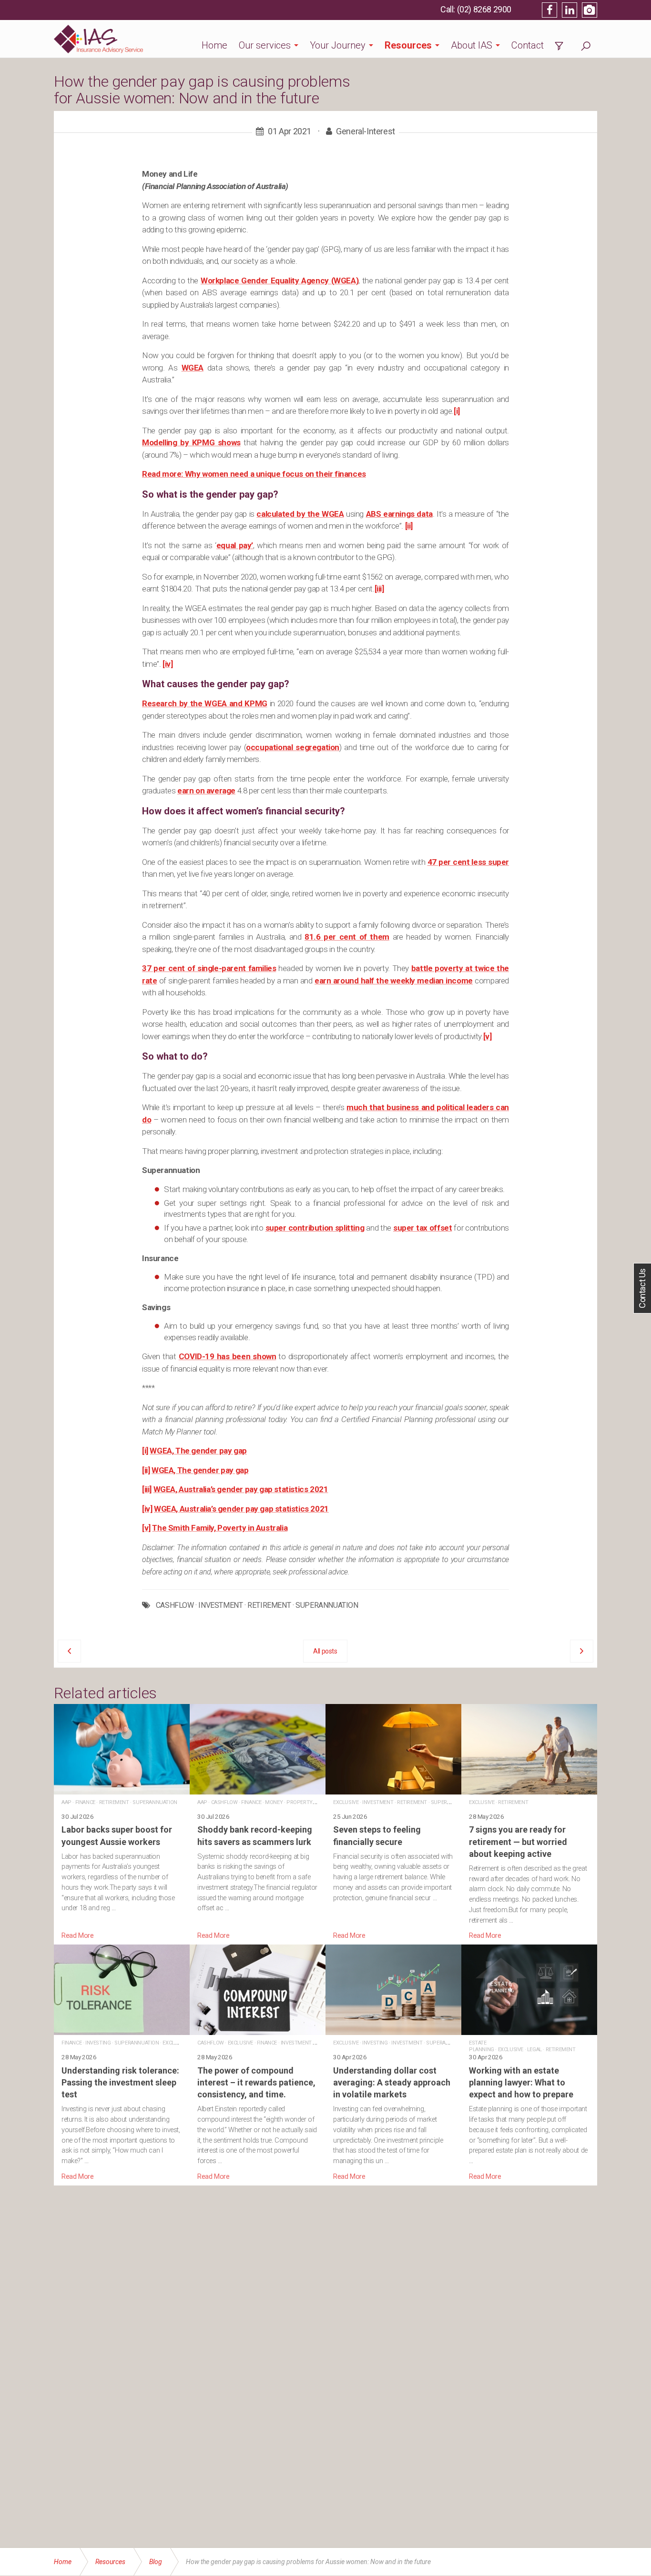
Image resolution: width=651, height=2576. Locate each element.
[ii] (409, 526)
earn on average (206, 791)
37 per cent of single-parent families (209, 968)
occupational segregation (293, 747)
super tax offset (422, 1228)
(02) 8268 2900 (484, 9)
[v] (488, 1036)
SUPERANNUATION (327, 1605)
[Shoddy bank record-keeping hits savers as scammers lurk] (258, 1823)
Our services (265, 45)
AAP (66, 1802)
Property (300, 1802)
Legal (534, 2050)
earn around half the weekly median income (394, 981)
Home (214, 45)
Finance (85, 1802)
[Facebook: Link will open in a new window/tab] (549, 10)
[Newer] (582, 1651)
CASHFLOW (175, 1605)
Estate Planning (482, 2046)
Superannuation (155, 1802)
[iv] (168, 664)
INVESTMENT (220, 1605)
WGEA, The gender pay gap (198, 1451)
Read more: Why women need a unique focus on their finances (254, 474)
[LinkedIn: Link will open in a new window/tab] (570, 10)
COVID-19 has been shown (228, 1356)
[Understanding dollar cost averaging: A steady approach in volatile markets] (393, 2063)
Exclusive (346, 1802)
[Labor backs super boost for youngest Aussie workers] (122, 1823)
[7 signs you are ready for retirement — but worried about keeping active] (529, 1823)
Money (274, 1802)
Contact (528, 45)
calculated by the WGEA (300, 514)
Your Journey (338, 45)
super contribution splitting (315, 1228)
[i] (457, 411)
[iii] (379, 589)
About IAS (472, 45)
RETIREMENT (269, 1605)
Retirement (114, 1802)
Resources (408, 45)
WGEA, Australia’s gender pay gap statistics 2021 (241, 1489)
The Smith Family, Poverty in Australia (220, 1528)
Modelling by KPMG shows (191, 442)
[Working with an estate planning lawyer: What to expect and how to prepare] (529, 2063)
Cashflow (224, 1802)
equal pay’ (235, 545)
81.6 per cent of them (347, 937)
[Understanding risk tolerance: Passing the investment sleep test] (122, 2063)
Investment (378, 1802)
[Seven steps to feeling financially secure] (393, 1823)
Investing (98, 2043)
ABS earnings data (399, 514)
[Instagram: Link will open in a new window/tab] (590, 10)
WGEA (193, 368)
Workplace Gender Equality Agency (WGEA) (280, 281)
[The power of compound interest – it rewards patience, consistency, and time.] (258, 2063)
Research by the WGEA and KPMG (205, 703)
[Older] (69, 1651)
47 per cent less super (468, 862)
